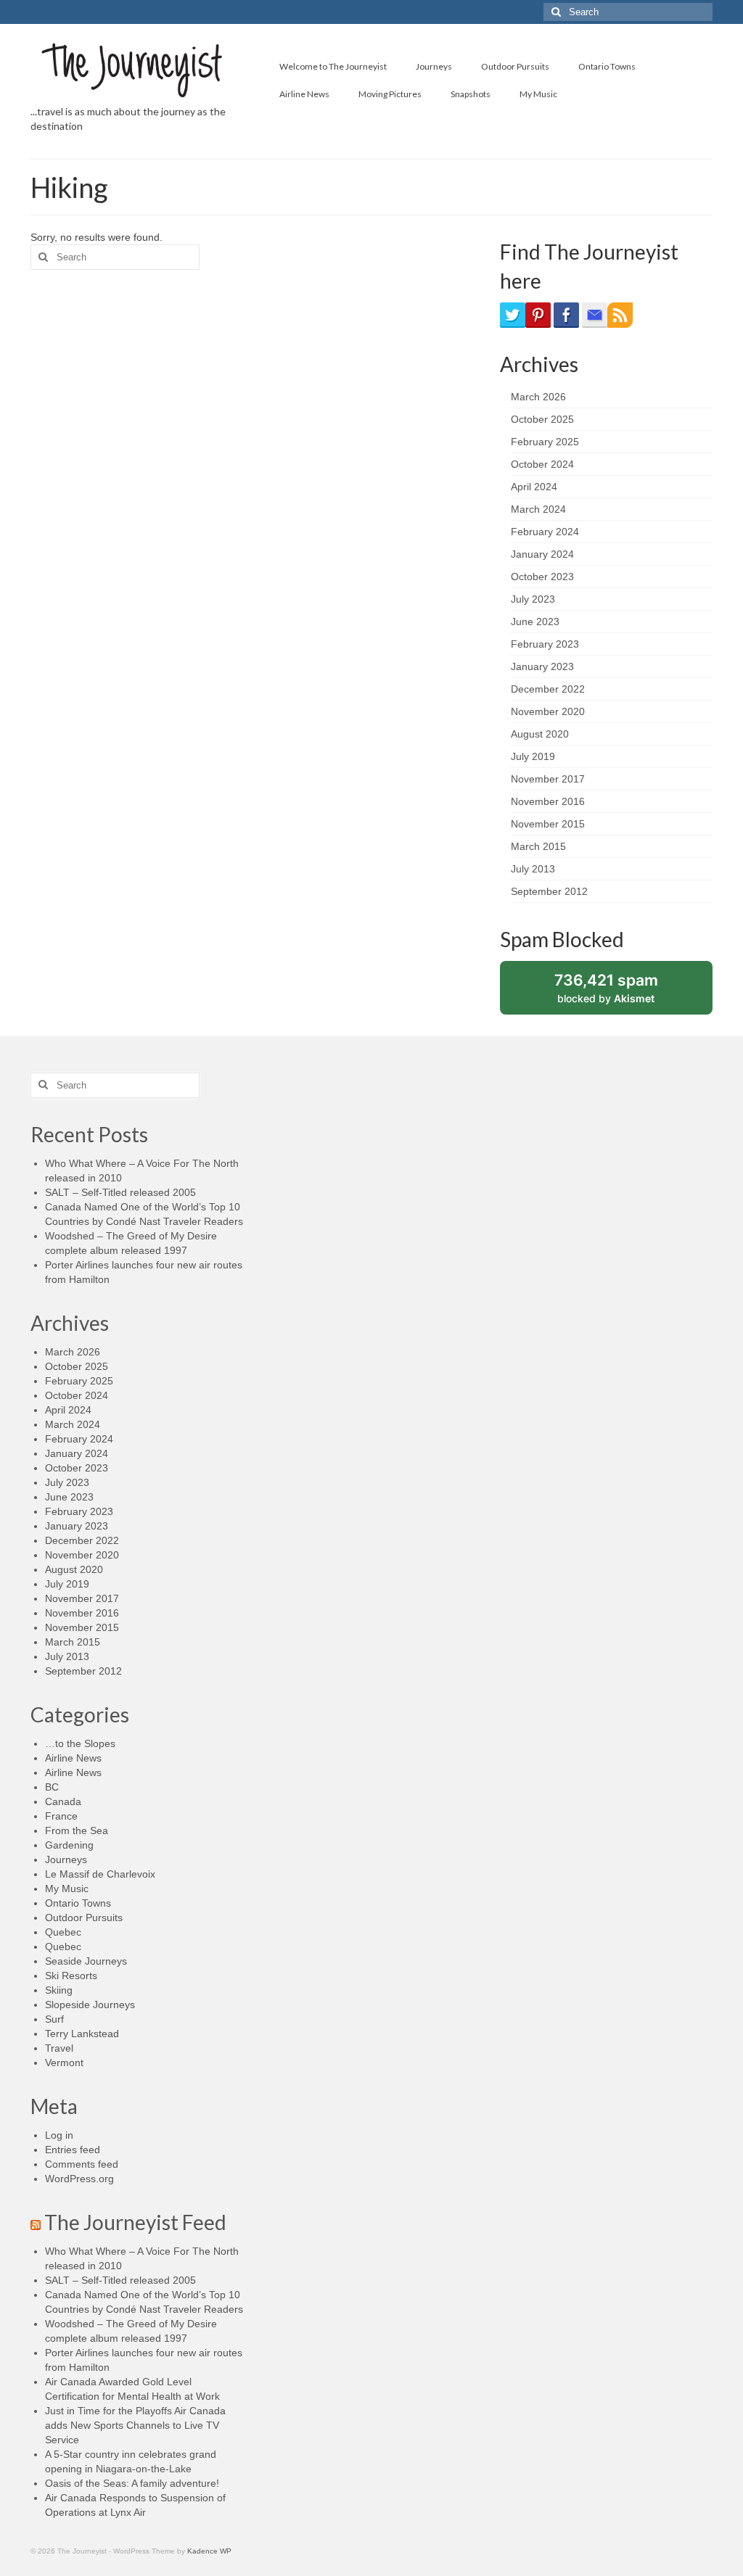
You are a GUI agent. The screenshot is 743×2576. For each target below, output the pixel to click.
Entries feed (73, 2150)
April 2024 (534, 487)
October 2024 (542, 464)
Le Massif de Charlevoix (100, 1874)
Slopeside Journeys (90, 2005)
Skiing (59, 1990)
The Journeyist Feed (135, 2222)
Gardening (69, 1845)
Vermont (64, 2063)
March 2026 (538, 397)
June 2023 (535, 622)
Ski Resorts (71, 1976)
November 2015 (548, 824)
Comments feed (82, 2164)
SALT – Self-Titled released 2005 (120, 1192)
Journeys (66, 1859)
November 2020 (548, 711)
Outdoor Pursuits (84, 1917)
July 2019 (533, 756)
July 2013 (533, 869)
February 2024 (545, 532)
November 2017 (548, 779)
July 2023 (533, 599)
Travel (59, 2048)
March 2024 (538, 509)
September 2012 (549, 891)
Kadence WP (209, 2551)
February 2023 (545, 644)
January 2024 (542, 554)
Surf (54, 2019)
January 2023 (542, 666)
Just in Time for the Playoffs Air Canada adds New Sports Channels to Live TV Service (135, 2425)
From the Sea (77, 1830)
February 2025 (545, 442)
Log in (59, 2135)
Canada (63, 1801)
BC (52, 1787)
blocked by (621, 992)
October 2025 (542, 419)
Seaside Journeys (86, 1961)
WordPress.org (79, 2179)
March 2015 (538, 846)
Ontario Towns (78, 1903)
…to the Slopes (80, 1743)
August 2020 (540, 734)
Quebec (63, 1932)
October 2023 (542, 577)
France (61, 1816)
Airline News (73, 1758)
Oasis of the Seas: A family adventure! (132, 2483)
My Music (67, 1888)
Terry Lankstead (82, 2034)
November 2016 (548, 801)
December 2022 (548, 689)
